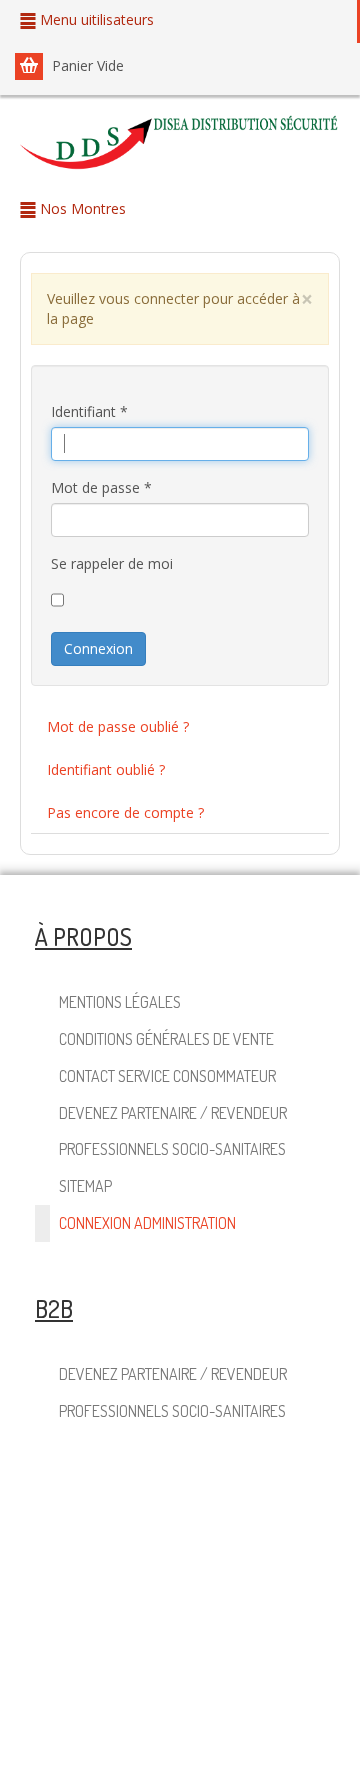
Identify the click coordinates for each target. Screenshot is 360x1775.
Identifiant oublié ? (106, 769)
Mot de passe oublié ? (118, 726)
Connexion (98, 648)
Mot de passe (101, 487)
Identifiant (89, 411)
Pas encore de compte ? (125, 812)
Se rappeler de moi (112, 563)
